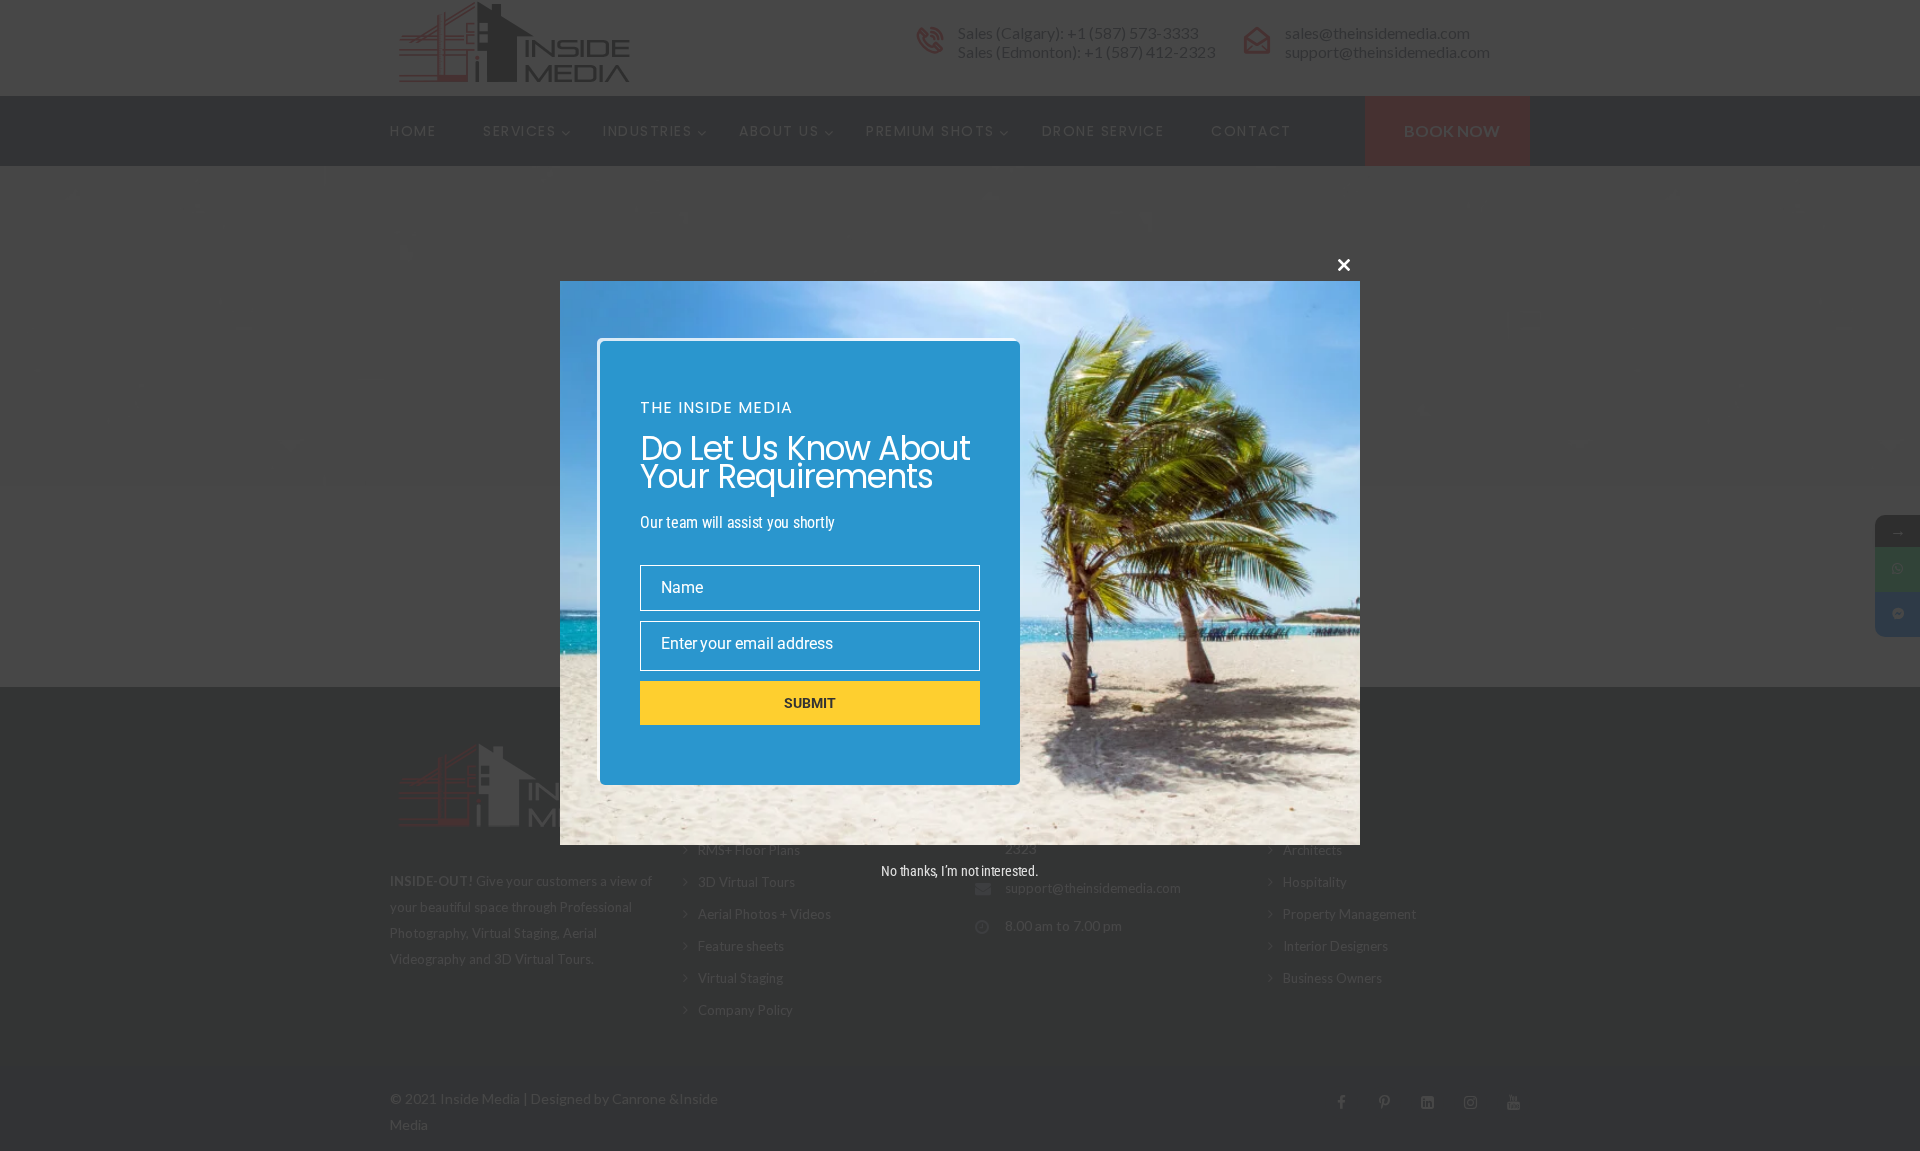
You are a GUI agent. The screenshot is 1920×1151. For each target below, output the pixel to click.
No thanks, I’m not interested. (959, 871)
